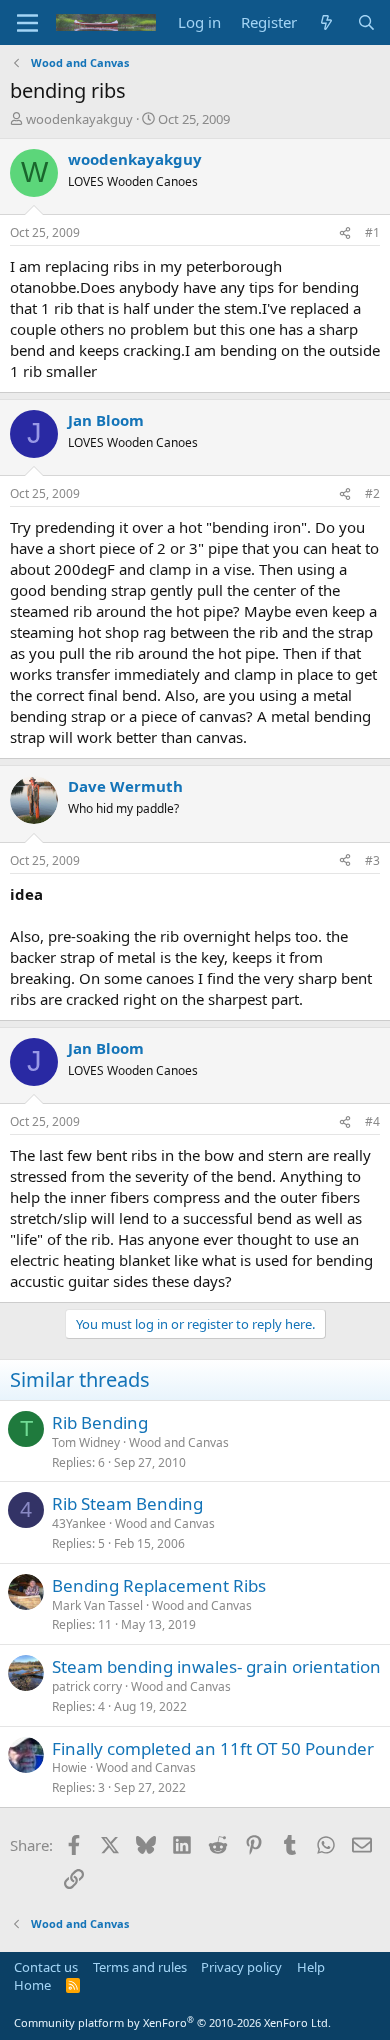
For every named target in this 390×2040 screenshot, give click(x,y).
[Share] (345, 233)
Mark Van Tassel (97, 1605)
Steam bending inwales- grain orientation (216, 1666)
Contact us (46, 1967)
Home (32, 1985)
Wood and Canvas (179, 1442)
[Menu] (27, 23)
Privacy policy (241, 1967)
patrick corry (87, 1686)
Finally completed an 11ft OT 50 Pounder (213, 1748)
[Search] (366, 22)
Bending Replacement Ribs (159, 1585)
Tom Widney (86, 1442)
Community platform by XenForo (172, 2022)
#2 (372, 493)
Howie (69, 1767)
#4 (372, 1121)
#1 (372, 232)
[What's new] (326, 22)
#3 (372, 860)
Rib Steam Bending (127, 1503)
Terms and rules (140, 1967)
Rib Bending (100, 1422)
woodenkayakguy (79, 119)
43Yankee (79, 1523)
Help (311, 1967)
